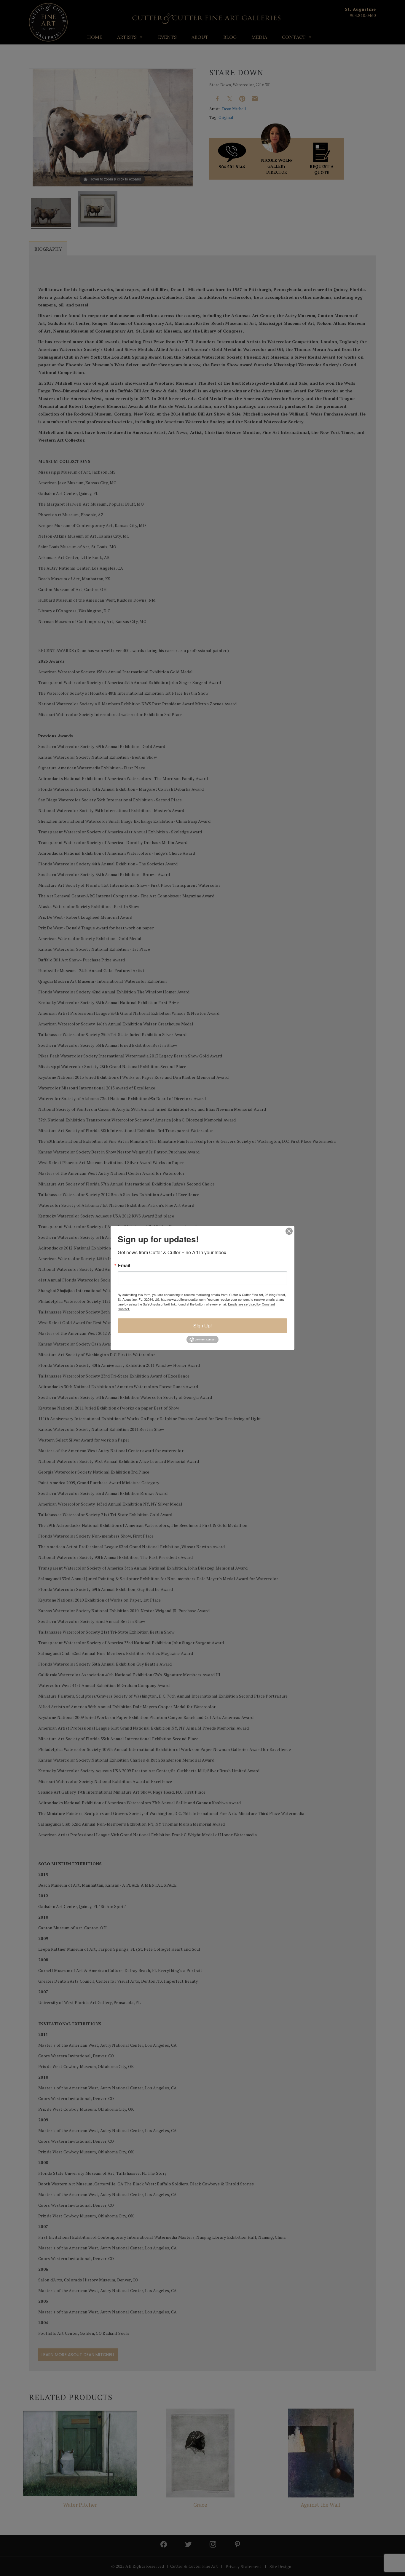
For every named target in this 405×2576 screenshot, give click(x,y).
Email (124, 1265)
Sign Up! (203, 1325)
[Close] (289, 1231)
